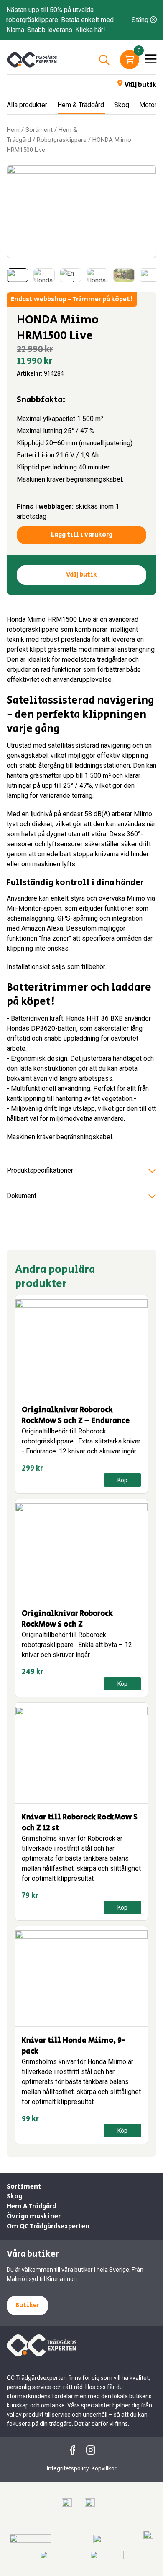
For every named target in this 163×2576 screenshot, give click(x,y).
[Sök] (104, 60)
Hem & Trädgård (81, 105)
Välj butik (140, 85)
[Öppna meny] (151, 60)
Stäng (141, 20)
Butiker (27, 2305)
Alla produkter (27, 105)
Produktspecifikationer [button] (40, 1170)
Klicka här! (90, 30)
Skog (122, 105)
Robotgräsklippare (62, 140)
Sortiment (39, 130)
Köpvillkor (104, 2468)
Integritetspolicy (68, 2468)
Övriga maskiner (34, 2216)
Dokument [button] (22, 1196)
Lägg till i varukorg (82, 535)
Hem (13, 130)
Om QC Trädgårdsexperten (48, 2227)
